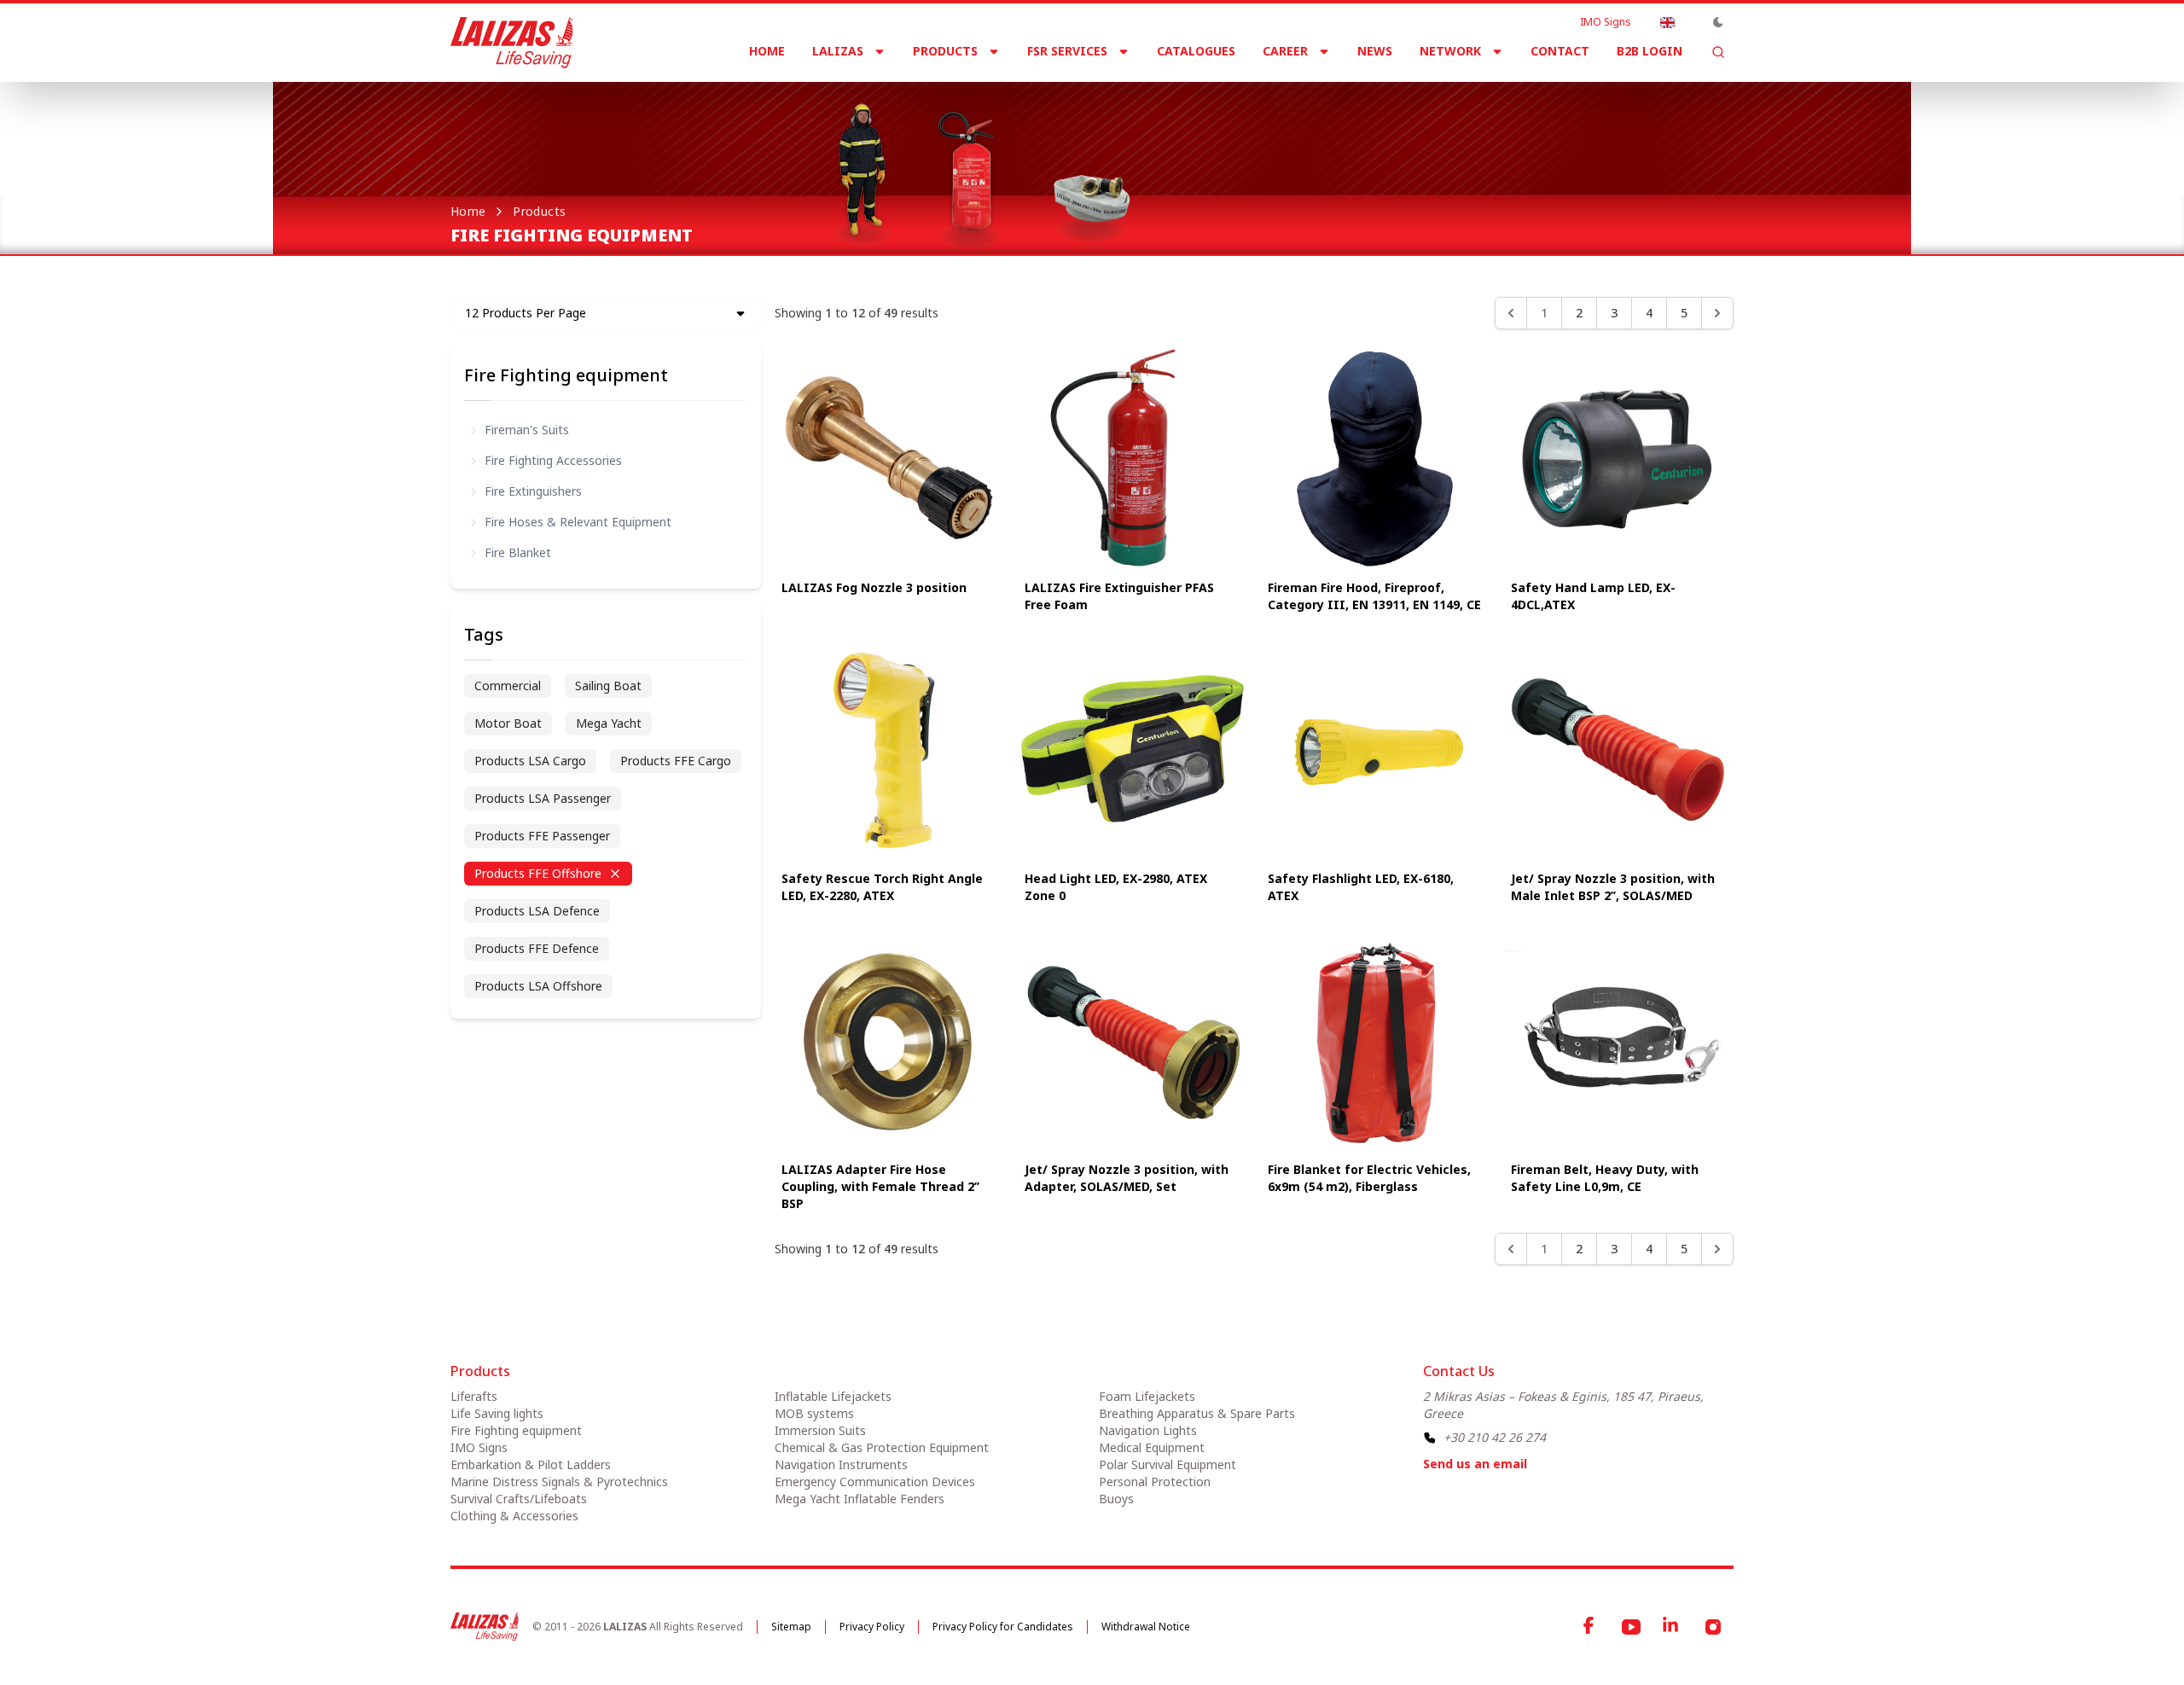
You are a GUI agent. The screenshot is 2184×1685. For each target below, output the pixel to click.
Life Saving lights (497, 1413)
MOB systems (814, 1413)
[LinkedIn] (1672, 1627)
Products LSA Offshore (538, 986)
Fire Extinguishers (533, 491)
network (1450, 51)
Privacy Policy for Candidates (1003, 1627)
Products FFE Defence (537, 948)
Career (1285, 51)
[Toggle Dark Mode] (1718, 22)
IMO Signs (1606, 22)
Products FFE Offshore (538, 873)
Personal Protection (1155, 1482)
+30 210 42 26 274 (1495, 1437)
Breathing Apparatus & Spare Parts (1197, 1413)
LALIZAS (838, 51)
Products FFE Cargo (676, 761)
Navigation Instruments (841, 1464)
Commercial (508, 686)
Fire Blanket (518, 552)
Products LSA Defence (537, 911)
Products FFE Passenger (542, 836)
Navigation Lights (1148, 1430)
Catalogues (1196, 51)
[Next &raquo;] (1717, 313)
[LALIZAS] (512, 43)
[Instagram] (1713, 1627)
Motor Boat (508, 723)
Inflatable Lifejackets (833, 1396)
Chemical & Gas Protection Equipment (882, 1447)
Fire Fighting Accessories (553, 460)
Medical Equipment (1152, 1447)
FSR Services (1067, 51)
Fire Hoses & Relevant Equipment (578, 522)
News (1375, 51)
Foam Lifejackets (1147, 1396)
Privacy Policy (872, 1627)
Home (767, 51)
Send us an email (1475, 1464)
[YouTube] (1631, 1627)
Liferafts (474, 1396)
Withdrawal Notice (1146, 1627)
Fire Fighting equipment (566, 375)
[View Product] (889, 458)
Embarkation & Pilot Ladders (531, 1464)
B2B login (1650, 51)
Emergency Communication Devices (875, 1482)
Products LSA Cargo (530, 761)
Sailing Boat (608, 686)
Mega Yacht (609, 723)
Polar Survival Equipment (1168, 1464)
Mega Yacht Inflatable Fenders (860, 1499)
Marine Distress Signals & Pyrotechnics (559, 1482)
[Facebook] (1590, 1627)
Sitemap (791, 1627)
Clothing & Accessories (514, 1516)
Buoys (1116, 1499)
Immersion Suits (820, 1430)
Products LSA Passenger (543, 798)
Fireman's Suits (527, 430)
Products (945, 51)
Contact (1560, 51)
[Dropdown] (1667, 22)
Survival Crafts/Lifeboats (519, 1499)
